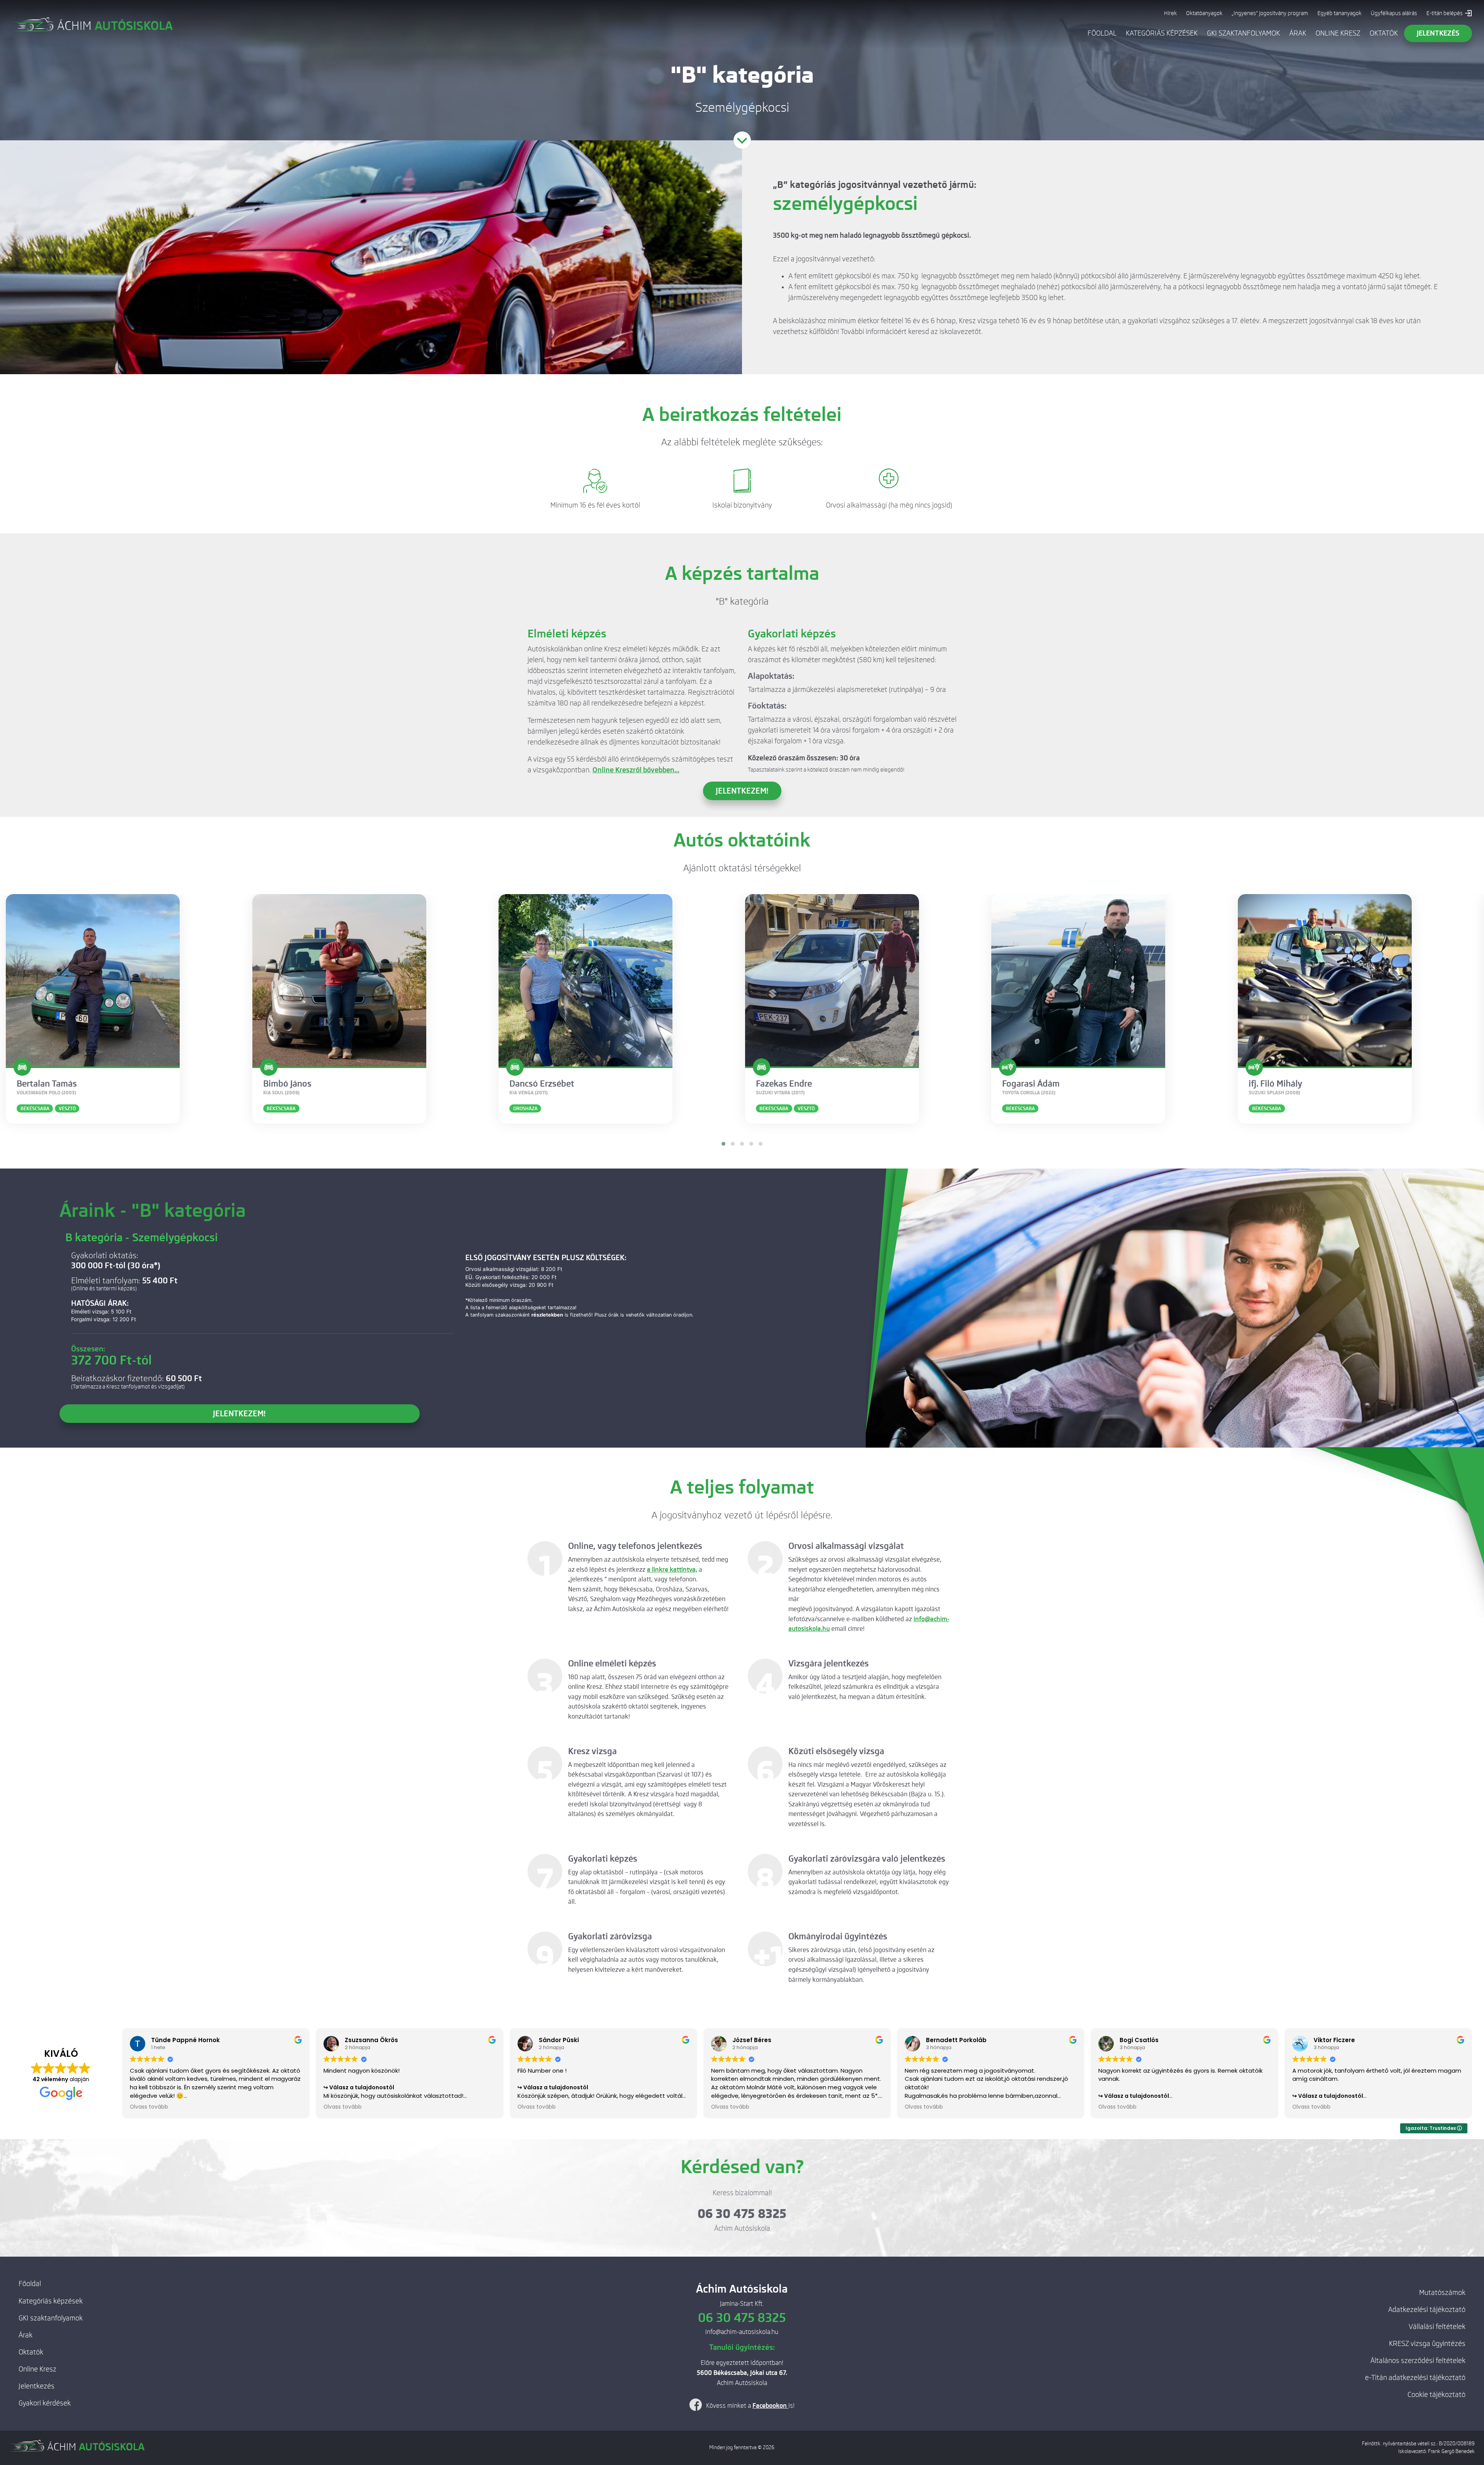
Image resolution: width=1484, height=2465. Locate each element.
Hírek (1170, 13)
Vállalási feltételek (1437, 2327)
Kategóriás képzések (1162, 33)
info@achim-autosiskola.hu (742, 2332)
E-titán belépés (1445, 13)
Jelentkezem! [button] (742, 791)
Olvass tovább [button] (149, 2107)
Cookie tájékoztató (1436, 2395)
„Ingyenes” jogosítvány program (1270, 13)
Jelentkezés (37, 2386)
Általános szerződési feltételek (1418, 2361)
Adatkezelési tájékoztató (1427, 2310)
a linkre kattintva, (672, 1570)
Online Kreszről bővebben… (636, 770)
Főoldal (1102, 33)
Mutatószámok (1442, 2293)
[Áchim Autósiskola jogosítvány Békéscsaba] (92, 24)
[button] (723, 1144)
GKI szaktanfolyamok (1243, 33)
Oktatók (1384, 33)
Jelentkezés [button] (1438, 33)
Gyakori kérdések (45, 2403)
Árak (1298, 33)
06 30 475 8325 (742, 2214)
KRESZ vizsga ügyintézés (1427, 2344)
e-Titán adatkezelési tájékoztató (1415, 2378)
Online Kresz (1338, 33)
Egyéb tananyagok (1339, 13)
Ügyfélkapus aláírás (1394, 13)
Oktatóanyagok (1204, 13)
